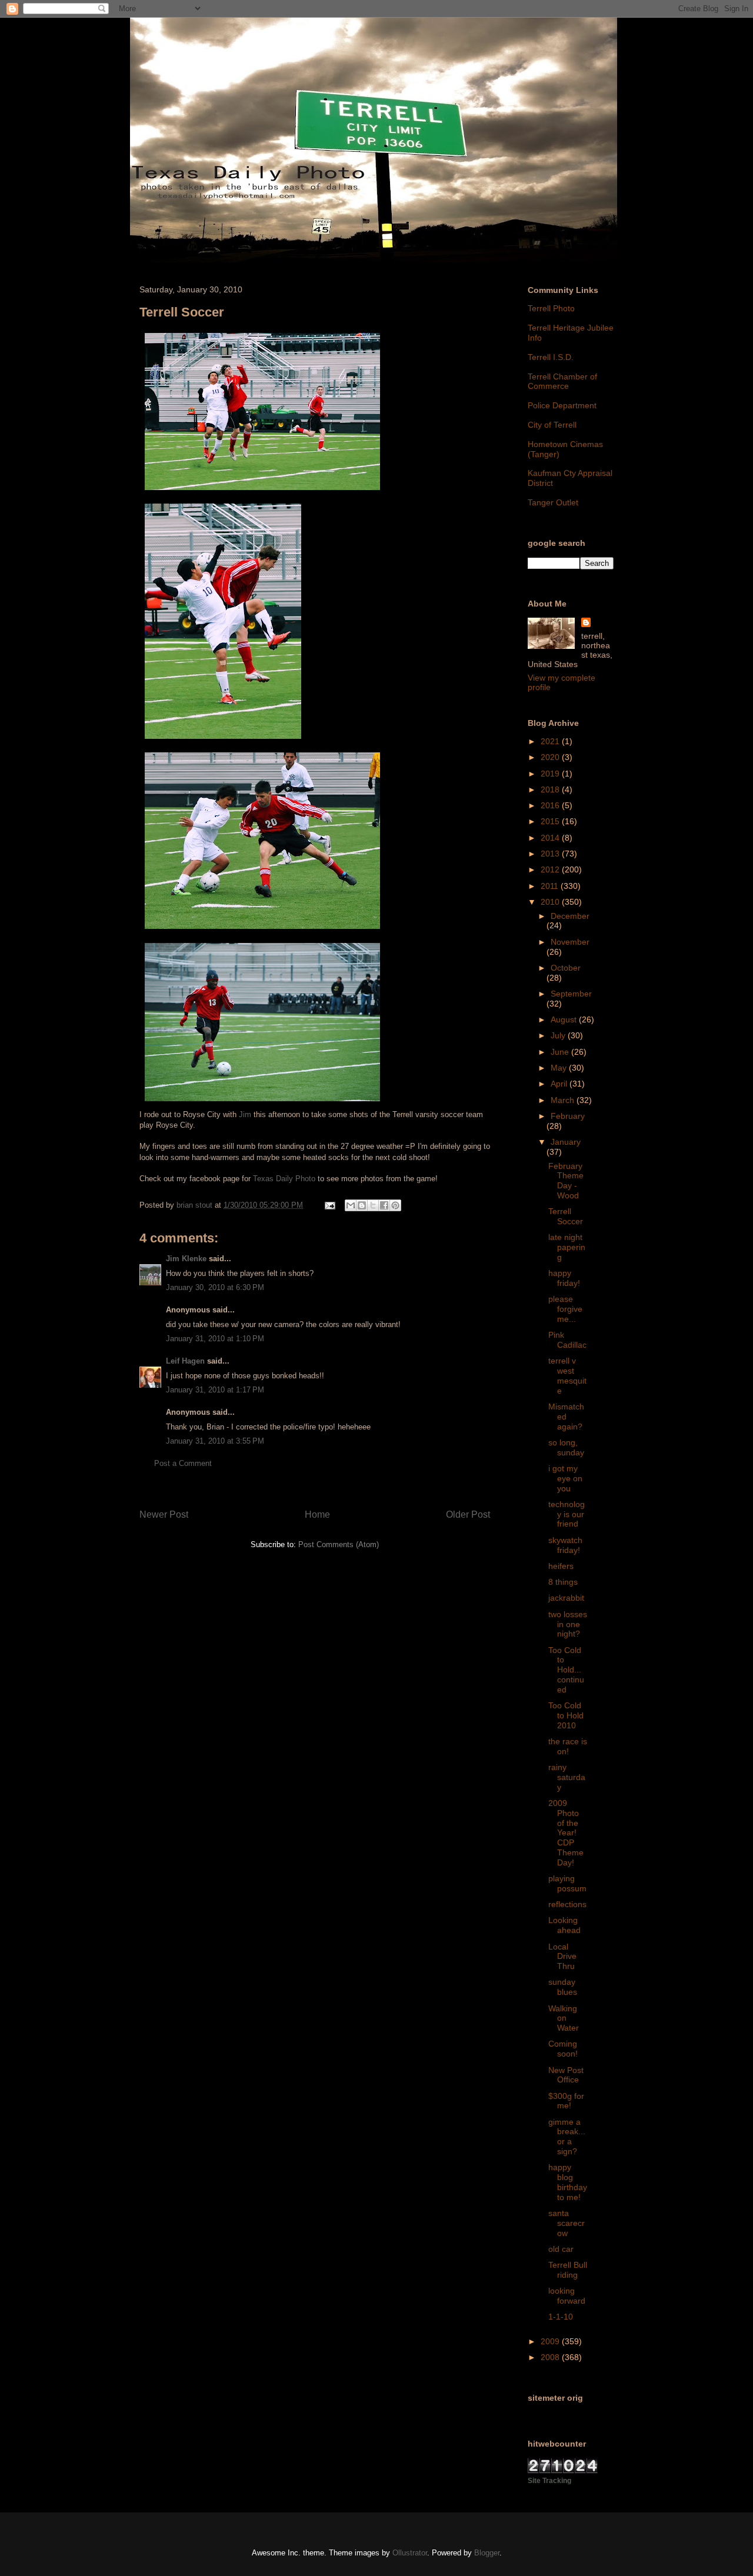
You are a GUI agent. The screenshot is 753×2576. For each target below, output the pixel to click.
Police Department (562, 405)
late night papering (567, 1247)
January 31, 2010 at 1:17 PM (215, 1390)
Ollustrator (410, 2553)
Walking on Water (564, 2018)
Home (317, 1514)
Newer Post (164, 1514)
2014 (551, 838)
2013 (551, 854)
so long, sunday (566, 1447)
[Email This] (351, 1205)
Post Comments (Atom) (339, 1544)
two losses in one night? (568, 1624)
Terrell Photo (551, 308)
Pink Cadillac (567, 1340)
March (564, 1100)
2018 (551, 789)
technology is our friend (567, 1514)
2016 (551, 805)
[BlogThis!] (362, 1205)
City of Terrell (552, 425)
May (560, 1068)
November (570, 942)
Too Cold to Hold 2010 (566, 1715)
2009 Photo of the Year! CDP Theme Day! (566, 1833)
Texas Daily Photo (284, 1179)
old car (561, 2249)
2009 (551, 2341)
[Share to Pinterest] (395, 1205)
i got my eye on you (565, 1478)
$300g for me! (566, 2101)
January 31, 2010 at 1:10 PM (215, 1339)
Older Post (468, 1514)
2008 (551, 2357)
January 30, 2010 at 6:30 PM (215, 1287)
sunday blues (563, 1987)
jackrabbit (566, 1598)
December (570, 916)
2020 (551, 757)
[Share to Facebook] (384, 1205)
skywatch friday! (565, 1545)
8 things (563, 1582)
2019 (551, 774)
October (566, 968)
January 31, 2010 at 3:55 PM (215, 1441)
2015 (551, 821)
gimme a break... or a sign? (567, 2137)
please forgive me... (565, 1309)
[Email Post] (329, 1205)
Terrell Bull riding (568, 2270)
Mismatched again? (566, 1417)
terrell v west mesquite (567, 1375)
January (566, 1142)
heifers (561, 1566)
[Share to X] (373, 1205)
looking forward (567, 2296)
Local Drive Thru (562, 1957)
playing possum (567, 1883)
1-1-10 (561, 2317)
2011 (551, 886)
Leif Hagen (185, 1361)
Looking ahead (564, 1925)
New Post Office (566, 2075)
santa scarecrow (567, 2223)
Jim (245, 1114)
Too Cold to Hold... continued (566, 1670)
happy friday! (564, 1278)
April (560, 1084)
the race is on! (568, 1746)
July (559, 1035)
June (561, 1052)
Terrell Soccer (566, 1216)
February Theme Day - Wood (566, 1181)
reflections (567, 1904)
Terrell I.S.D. (551, 357)
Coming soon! (563, 2049)
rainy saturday (567, 1777)
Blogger (487, 2553)
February (568, 1116)
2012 (551, 869)
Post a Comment (183, 1463)
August (565, 1019)
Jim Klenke (186, 1259)
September (571, 994)
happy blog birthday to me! (568, 2182)
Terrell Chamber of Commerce (562, 381)
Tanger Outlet (553, 502)
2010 (551, 902)
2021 (551, 741)
